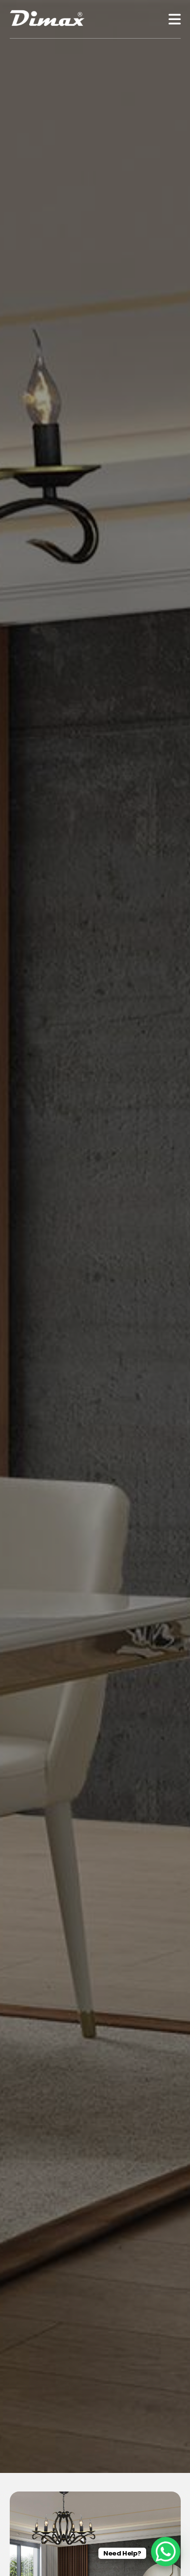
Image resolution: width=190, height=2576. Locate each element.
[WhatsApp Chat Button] (166, 2552)
